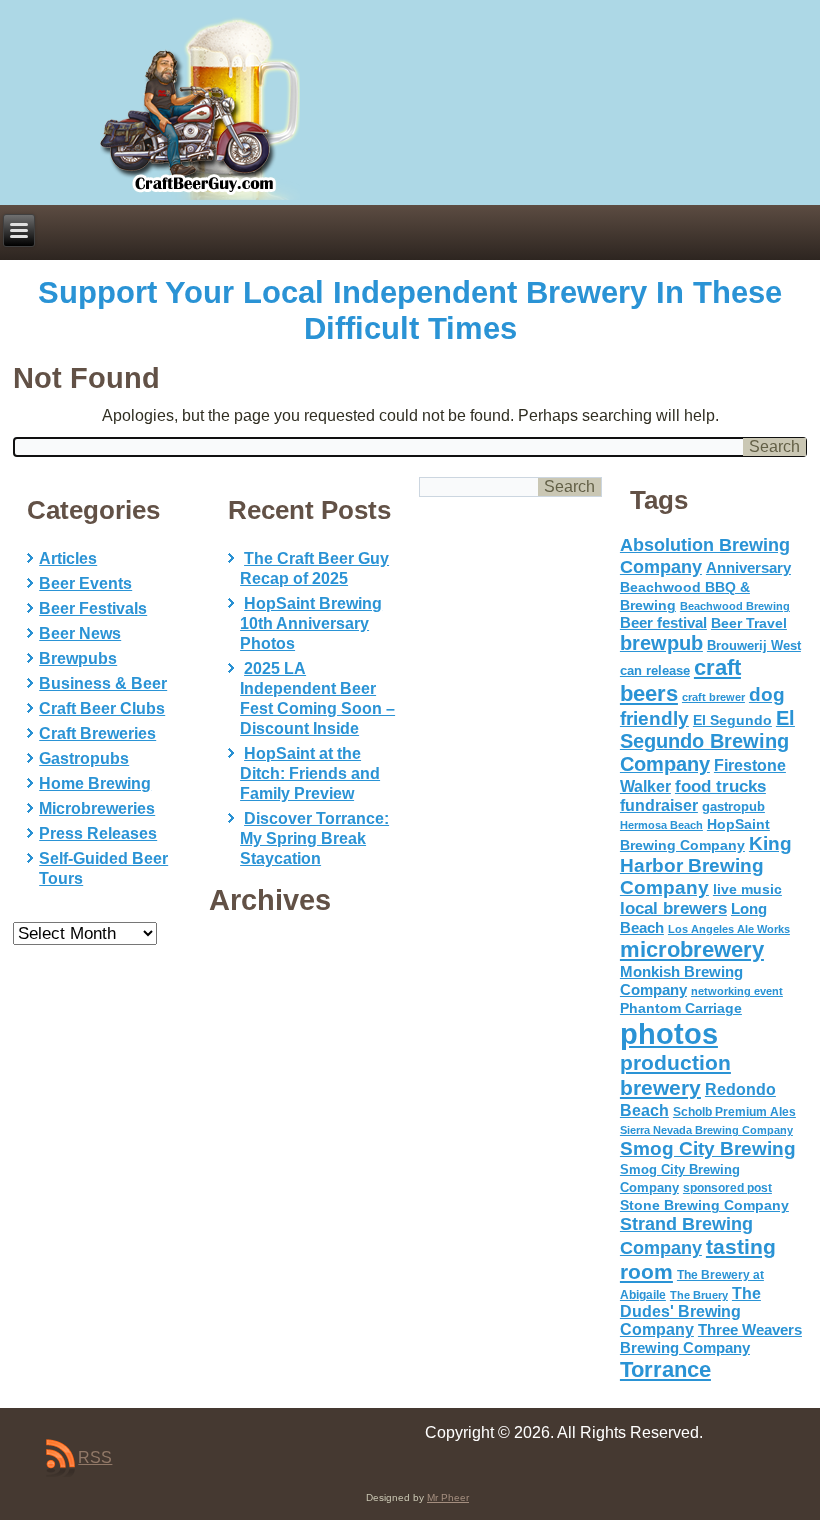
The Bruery (699, 1295)
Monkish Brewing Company (681, 980)
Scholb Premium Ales (734, 1112)
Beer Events (85, 583)
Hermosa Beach (661, 825)
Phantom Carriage (681, 1008)
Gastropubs (84, 758)
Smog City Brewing (708, 1148)
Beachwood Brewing (735, 606)
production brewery (675, 1075)
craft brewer (713, 697)
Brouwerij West (754, 645)
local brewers (673, 908)
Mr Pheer (448, 1497)
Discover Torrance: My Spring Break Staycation (314, 838)
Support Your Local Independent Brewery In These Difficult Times (410, 310)
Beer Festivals (93, 608)
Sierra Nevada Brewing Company (706, 1130)
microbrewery (692, 949)
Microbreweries (97, 808)
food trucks (720, 786)
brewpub (661, 643)
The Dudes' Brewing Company (690, 1311)
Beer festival (663, 622)
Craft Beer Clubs (102, 708)
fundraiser (659, 805)
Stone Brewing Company (704, 1205)
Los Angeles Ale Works (729, 929)
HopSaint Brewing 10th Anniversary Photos (311, 623)
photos (669, 1033)
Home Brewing (95, 783)
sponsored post (727, 1187)
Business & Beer (103, 683)
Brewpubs (78, 658)
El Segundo (732, 720)
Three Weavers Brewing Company (711, 1338)
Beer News (80, 633)
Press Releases (98, 833)
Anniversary (748, 568)
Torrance (665, 1369)
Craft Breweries (97, 733)
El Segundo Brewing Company (707, 741)
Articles (68, 558)
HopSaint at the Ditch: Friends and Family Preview (310, 773)
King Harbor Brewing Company (706, 865)
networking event (737, 991)
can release (655, 670)
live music (747, 889)
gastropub (733, 806)
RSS (95, 1457)
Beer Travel (749, 623)
